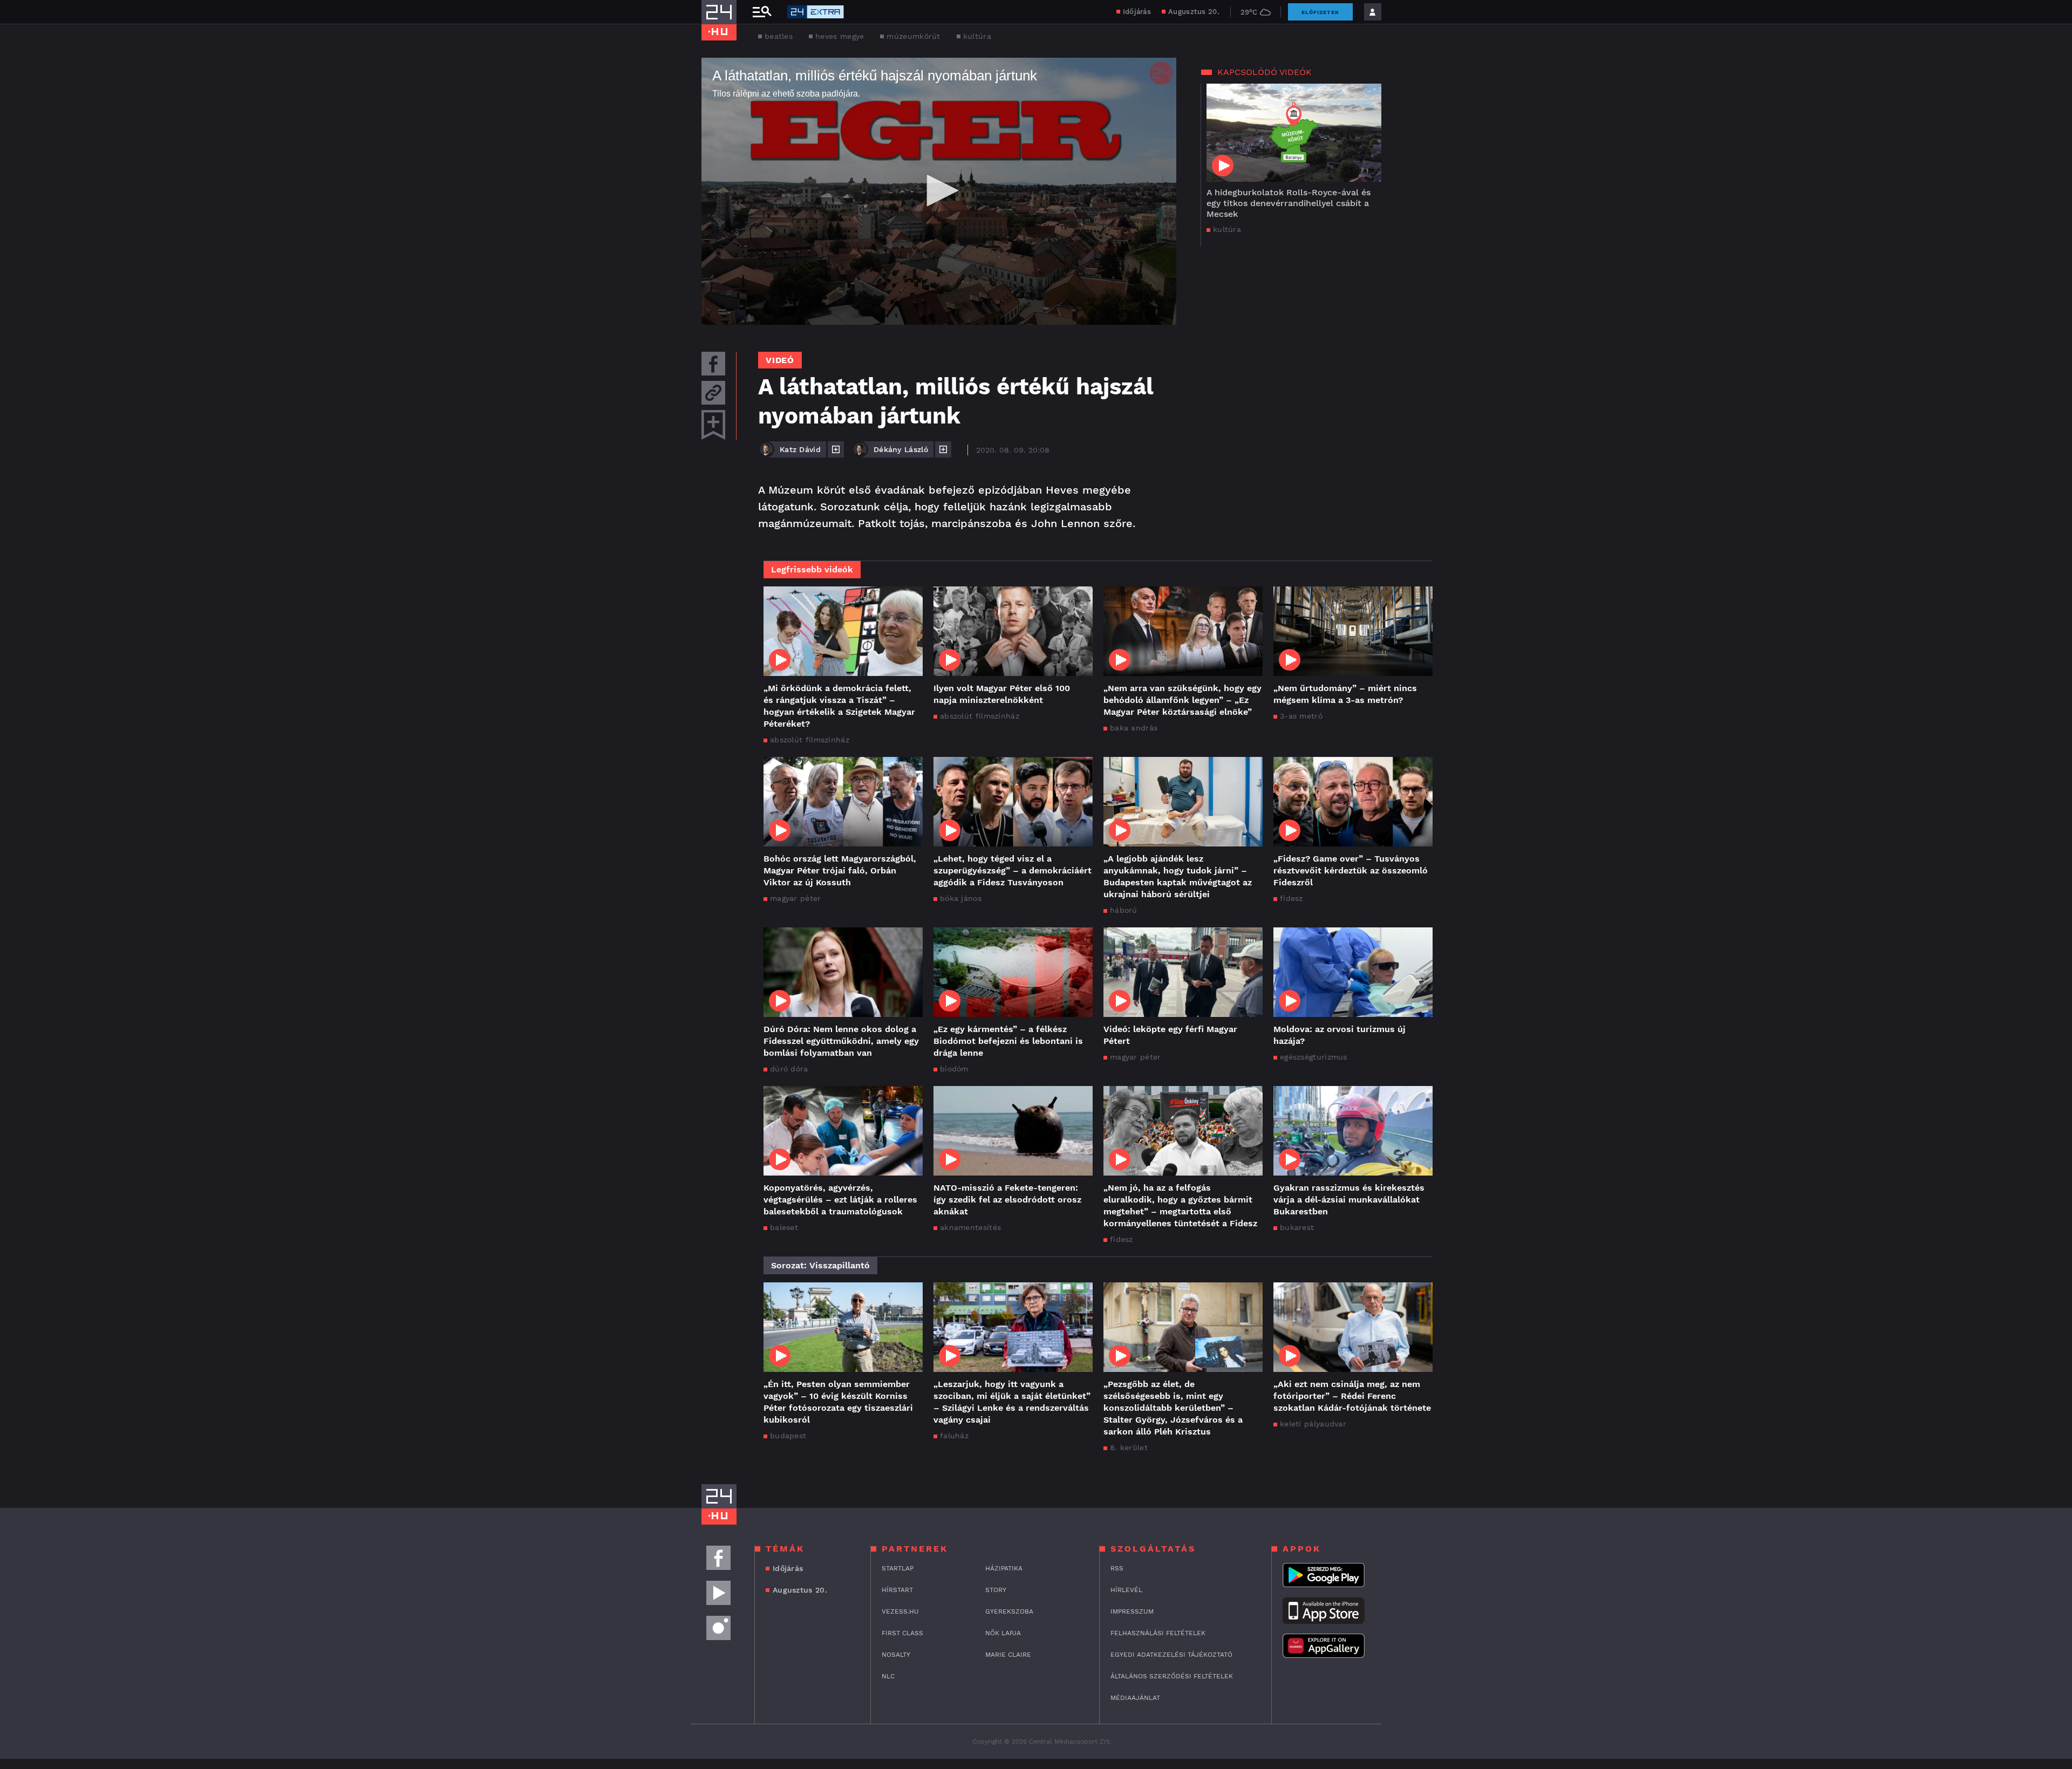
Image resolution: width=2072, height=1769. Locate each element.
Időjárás (1137, 12)
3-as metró (1301, 716)
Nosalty (896, 1655)
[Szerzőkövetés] (836, 449)
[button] (939, 190)
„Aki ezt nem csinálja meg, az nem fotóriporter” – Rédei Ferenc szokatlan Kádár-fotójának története (1352, 1396)
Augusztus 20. (1194, 12)
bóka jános (961, 898)
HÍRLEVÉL (1126, 1590)
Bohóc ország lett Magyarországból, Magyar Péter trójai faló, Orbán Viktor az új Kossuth (840, 870)
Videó (780, 360)
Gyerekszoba (1009, 1611)
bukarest (1297, 1227)
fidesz (1291, 898)
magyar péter (796, 898)
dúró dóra (789, 1069)
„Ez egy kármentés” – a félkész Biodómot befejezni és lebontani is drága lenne (1008, 1041)
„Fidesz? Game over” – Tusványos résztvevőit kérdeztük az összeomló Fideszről (1351, 870)
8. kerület (1129, 1447)
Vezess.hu (900, 1611)
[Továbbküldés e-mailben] (713, 393)
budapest (788, 1436)
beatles (779, 36)
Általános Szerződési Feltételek (1172, 1676)
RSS (1117, 1568)
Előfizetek (1320, 12)
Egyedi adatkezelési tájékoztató (1171, 1655)
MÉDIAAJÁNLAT (1135, 1698)
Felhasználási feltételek (1158, 1633)
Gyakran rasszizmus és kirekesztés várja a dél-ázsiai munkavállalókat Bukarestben (1349, 1200)
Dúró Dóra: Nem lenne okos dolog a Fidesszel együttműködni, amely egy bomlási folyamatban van (841, 1041)
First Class (902, 1633)
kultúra (977, 36)
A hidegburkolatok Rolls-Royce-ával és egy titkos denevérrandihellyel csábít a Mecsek (1289, 203)
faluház (954, 1436)
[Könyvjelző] (713, 425)
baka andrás (1134, 728)
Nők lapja (1003, 1633)
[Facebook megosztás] (713, 364)
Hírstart (897, 1590)
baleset (784, 1227)
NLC (888, 1676)
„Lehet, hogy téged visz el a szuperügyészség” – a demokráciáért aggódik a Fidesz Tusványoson (1013, 870)
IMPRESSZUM (1132, 1611)
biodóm (954, 1069)
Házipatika (1004, 1568)
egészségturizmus (1314, 1057)
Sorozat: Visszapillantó (820, 1265)
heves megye (840, 36)
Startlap (898, 1568)
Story (996, 1590)
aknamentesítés (970, 1227)
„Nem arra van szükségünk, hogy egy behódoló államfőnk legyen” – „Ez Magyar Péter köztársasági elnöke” (1182, 700)
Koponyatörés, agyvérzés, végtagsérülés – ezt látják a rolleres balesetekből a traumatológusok (840, 1200)
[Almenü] (762, 12)
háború (1124, 910)
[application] (939, 191)
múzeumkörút (913, 36)
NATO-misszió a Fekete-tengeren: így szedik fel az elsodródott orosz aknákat (1007, 1200)
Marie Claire (1008, 1655)
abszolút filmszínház (810, 740)
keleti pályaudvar (1313, 1424)
